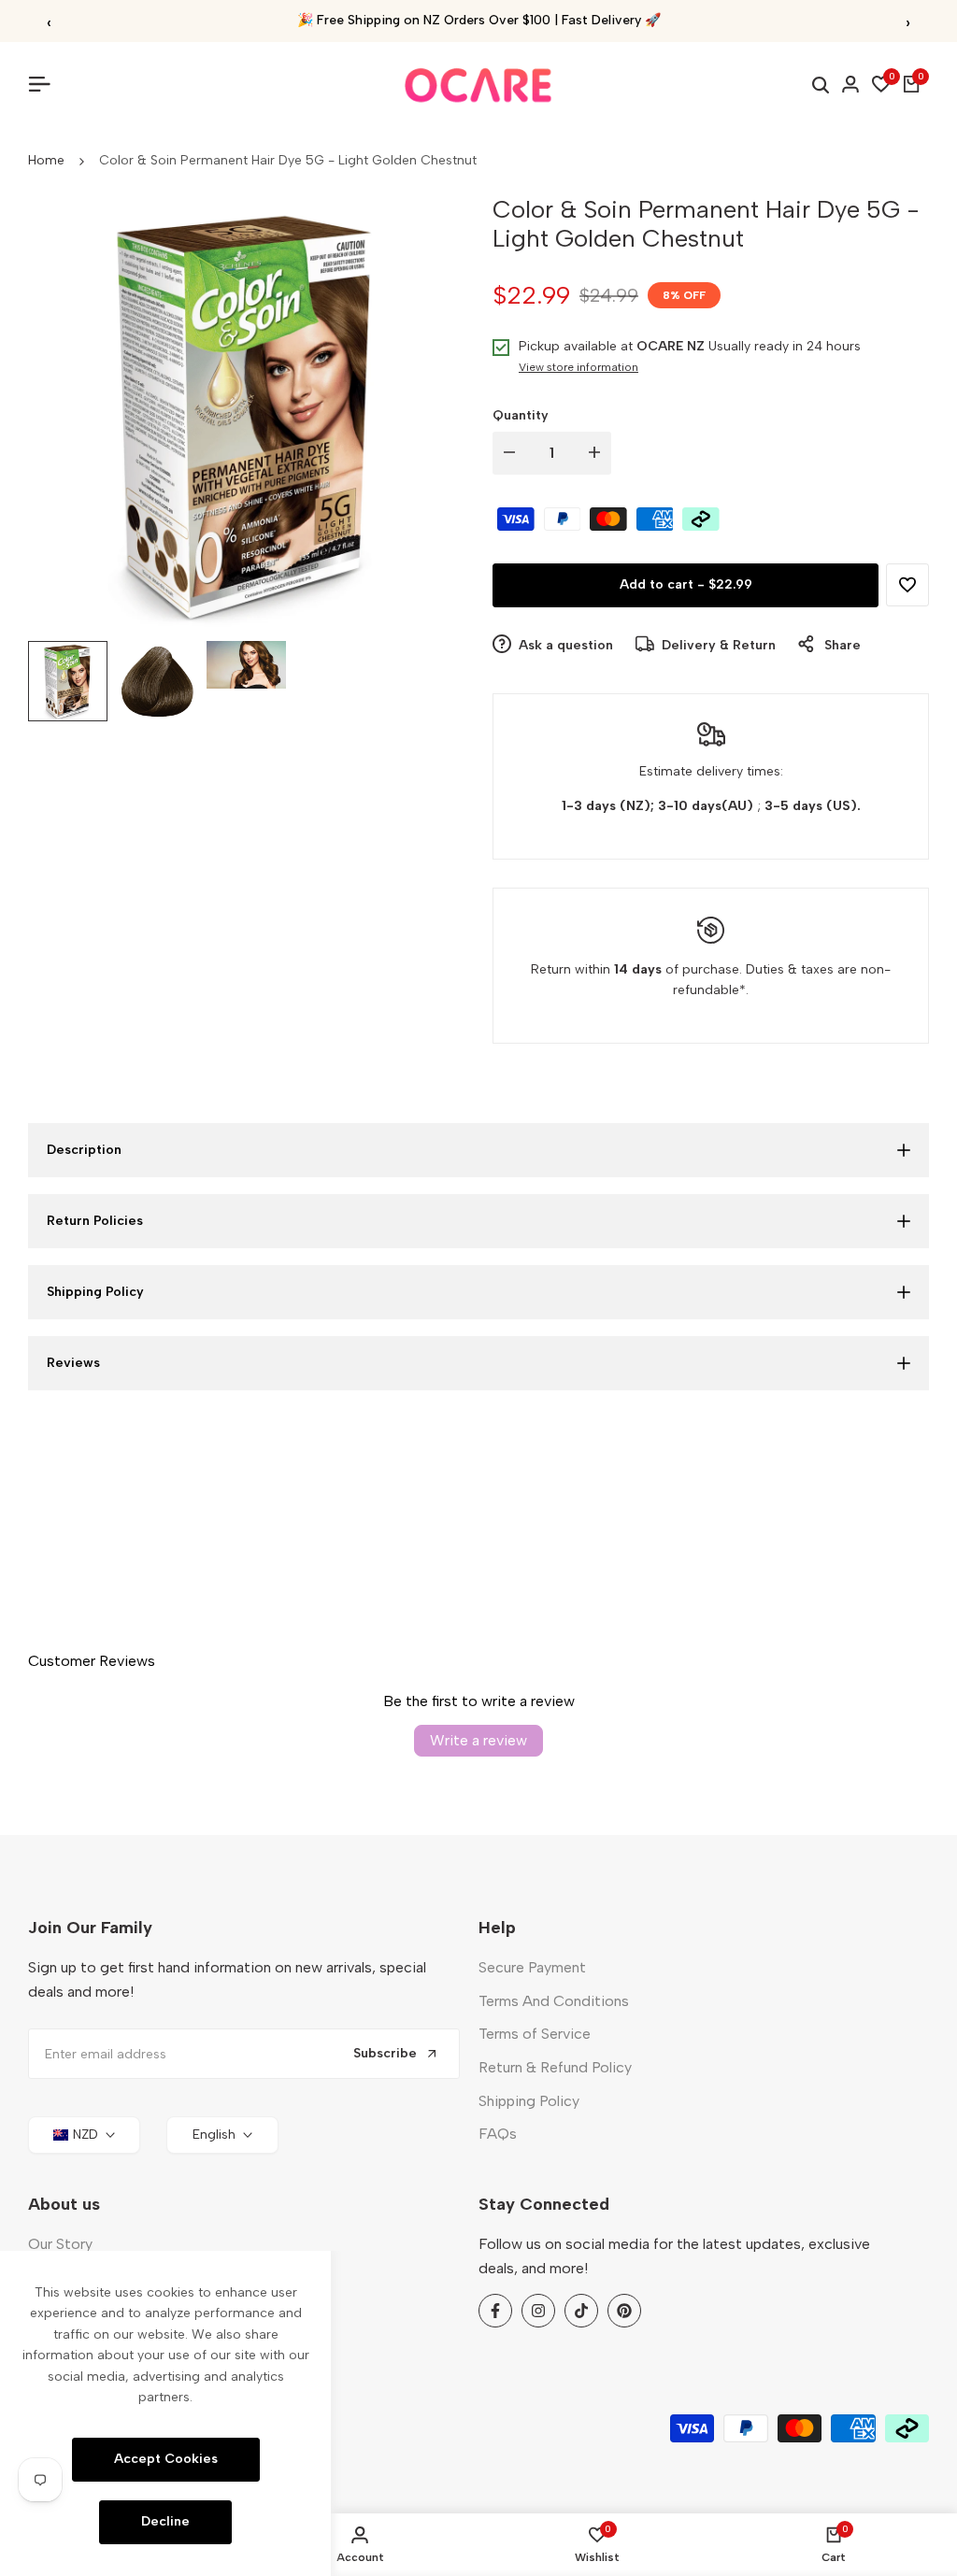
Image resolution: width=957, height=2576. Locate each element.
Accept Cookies (166, 2459)
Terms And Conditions (554, 2001)
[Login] (850, 84)
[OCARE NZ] (478, 85)
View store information (578, 367)
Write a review (478, 1740)
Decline (165, 2521)
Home (46, 160)
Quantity (521, 415)
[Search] (821, 85)
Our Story (60, 2244)
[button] (907, 585)
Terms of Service (535, 2034)
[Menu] (47, 84)
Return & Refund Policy (555, 2067)
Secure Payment (532, 1967)
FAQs (498, 2134)
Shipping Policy (529, 2101)
